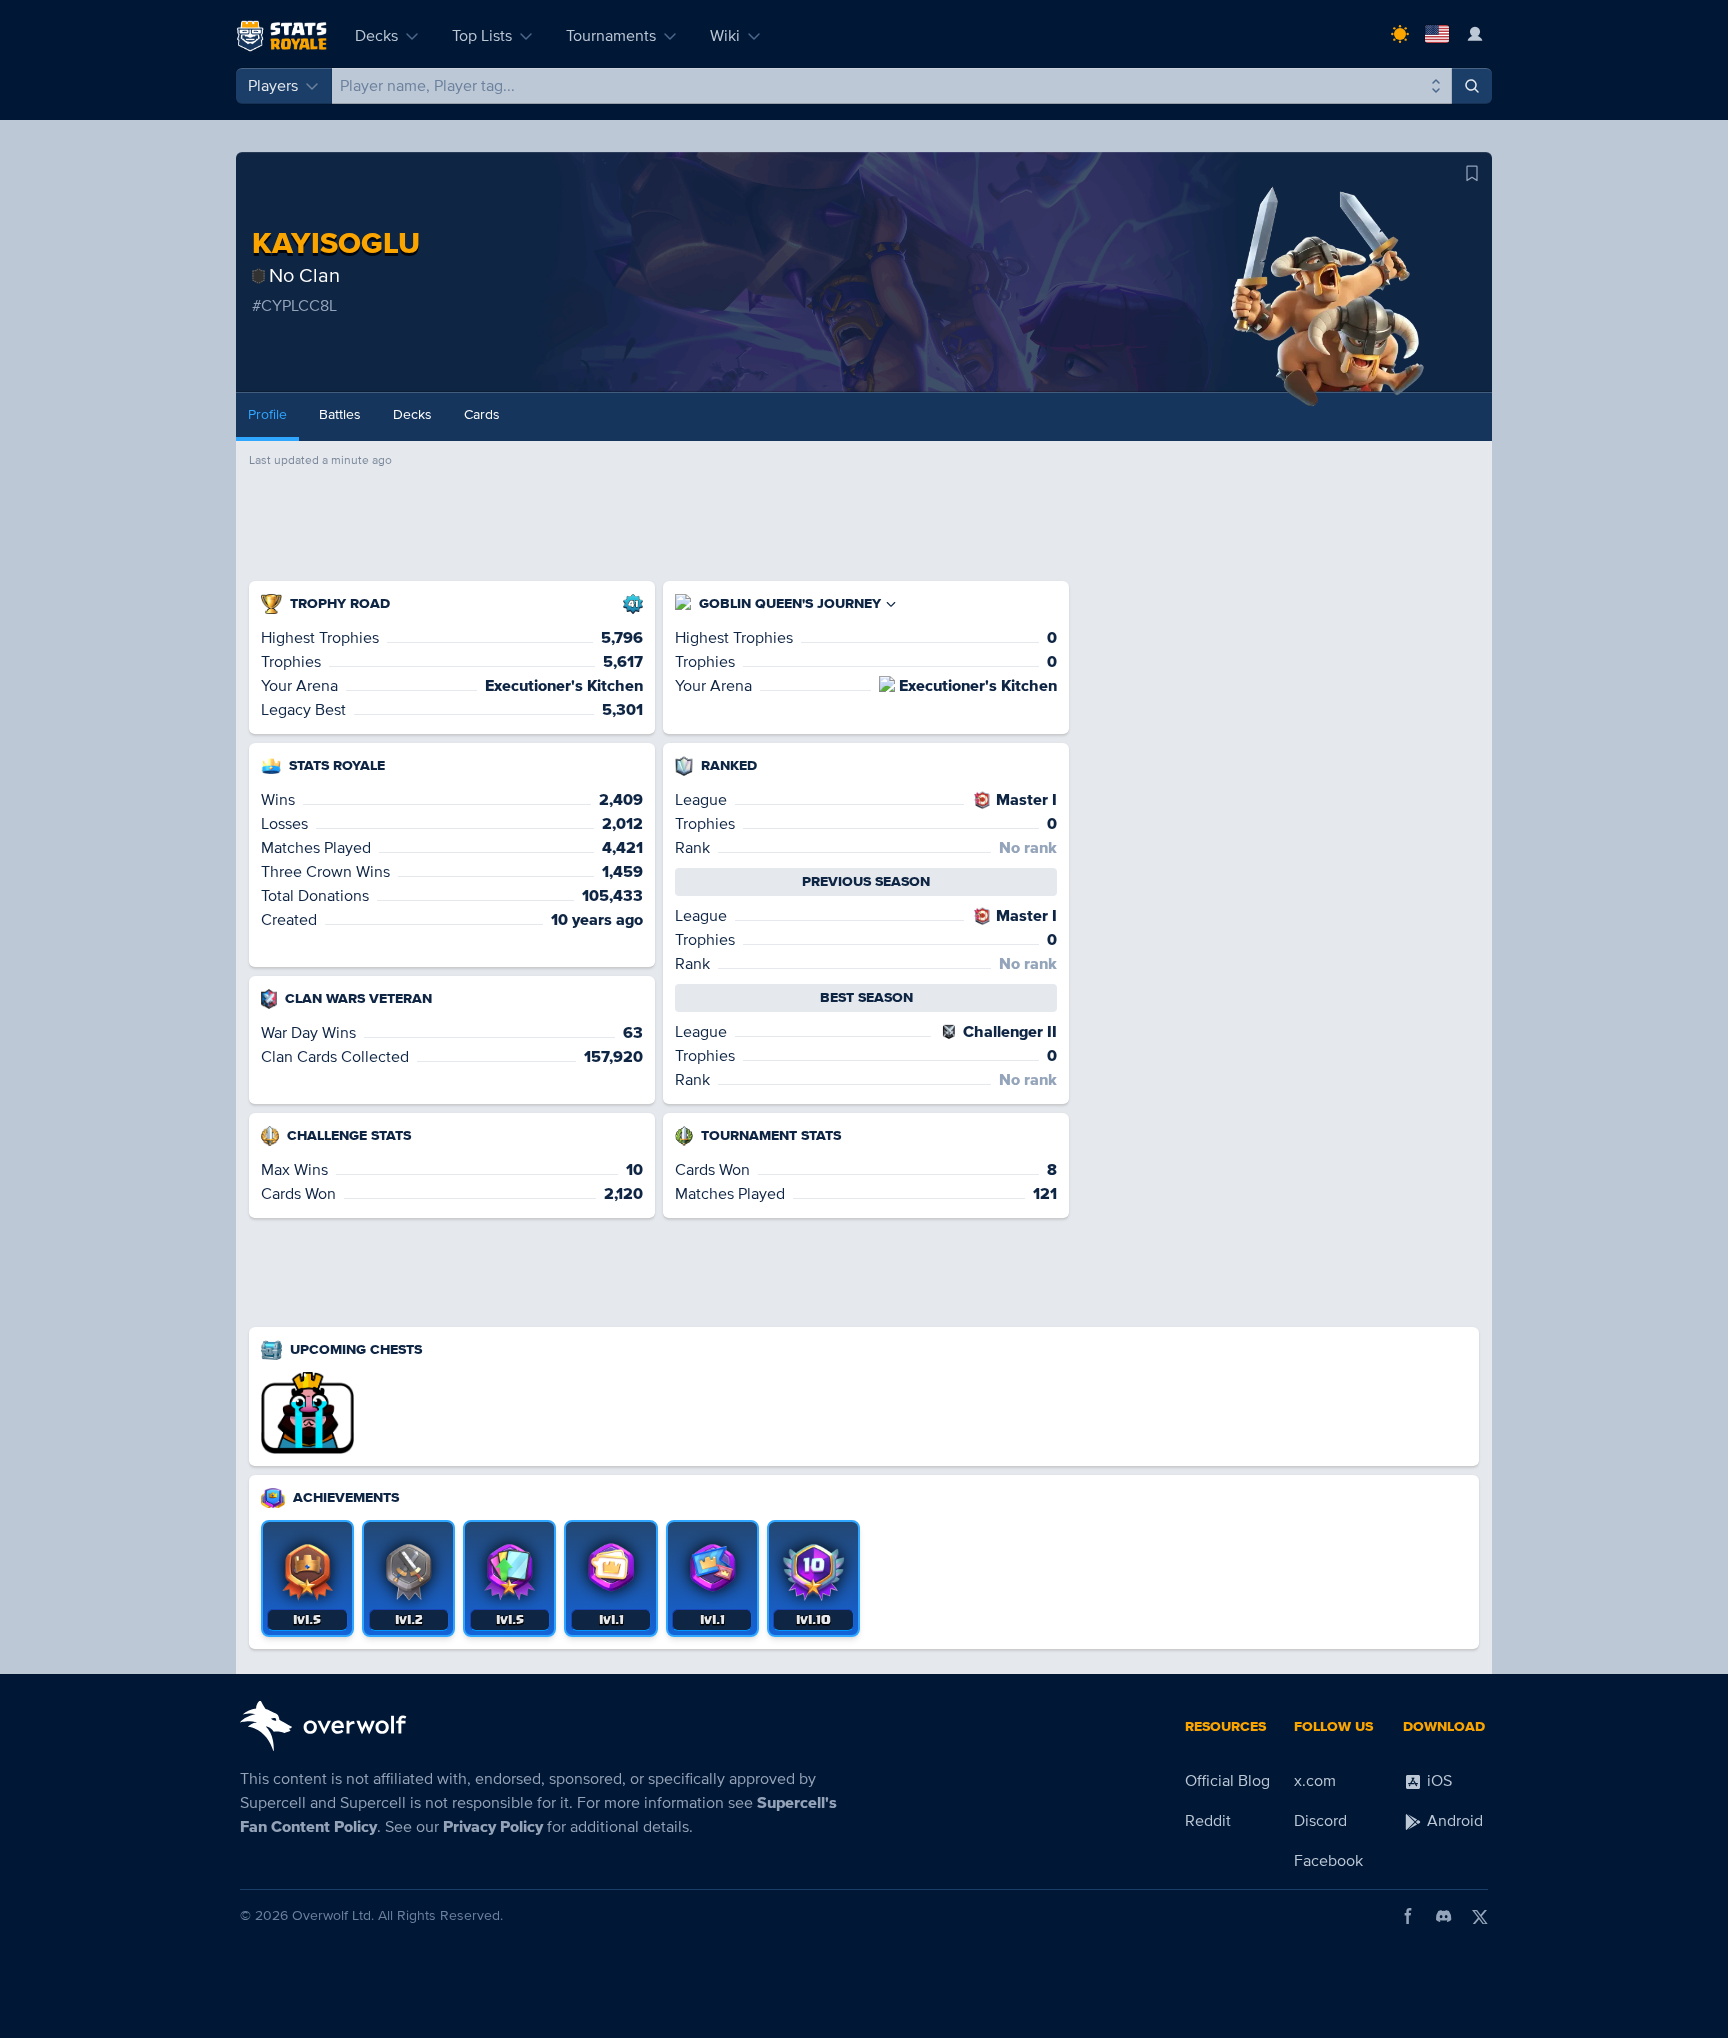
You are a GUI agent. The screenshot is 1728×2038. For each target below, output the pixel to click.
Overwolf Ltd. (333, 1915)
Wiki (725, 36)
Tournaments (611, 36)
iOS (1437, 1781)
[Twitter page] (1480, 1916)
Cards (482, 414)
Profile (267, 414)
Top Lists (482, 36)
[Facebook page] (1408, 1916)
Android (1453, 1821)
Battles (340, 414)
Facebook (1328, 1861)
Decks (376, 36)
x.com (1315, 1781)
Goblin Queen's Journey (790, 603)
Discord (1320, 1821)
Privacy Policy (493, 1827)
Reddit (1208, 1821)
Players (273, 86)
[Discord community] (1444, 1916)
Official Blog (1227, 1781)
